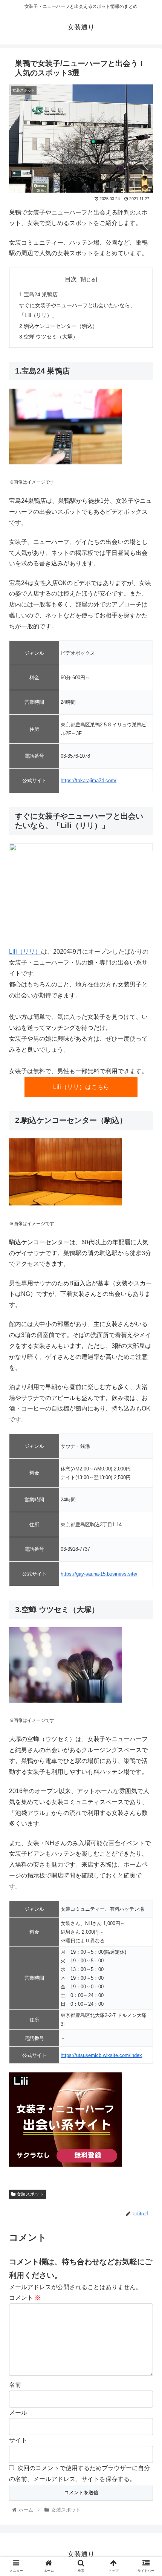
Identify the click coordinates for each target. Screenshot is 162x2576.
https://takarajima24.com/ (89, 780)
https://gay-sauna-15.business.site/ (99, 1574)
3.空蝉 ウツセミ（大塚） (49, 337)
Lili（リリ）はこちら (81, 1087)
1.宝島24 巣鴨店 (38, 294)
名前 (15, 2385)
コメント (25, 2298)
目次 (71, 279)
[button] (146, 1381)
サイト (18, 2440)
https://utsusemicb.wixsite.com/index (101, 2055)
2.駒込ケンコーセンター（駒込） (58, 326)
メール (18, 2413)
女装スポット (30, 2194)
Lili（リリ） (25, 952)
